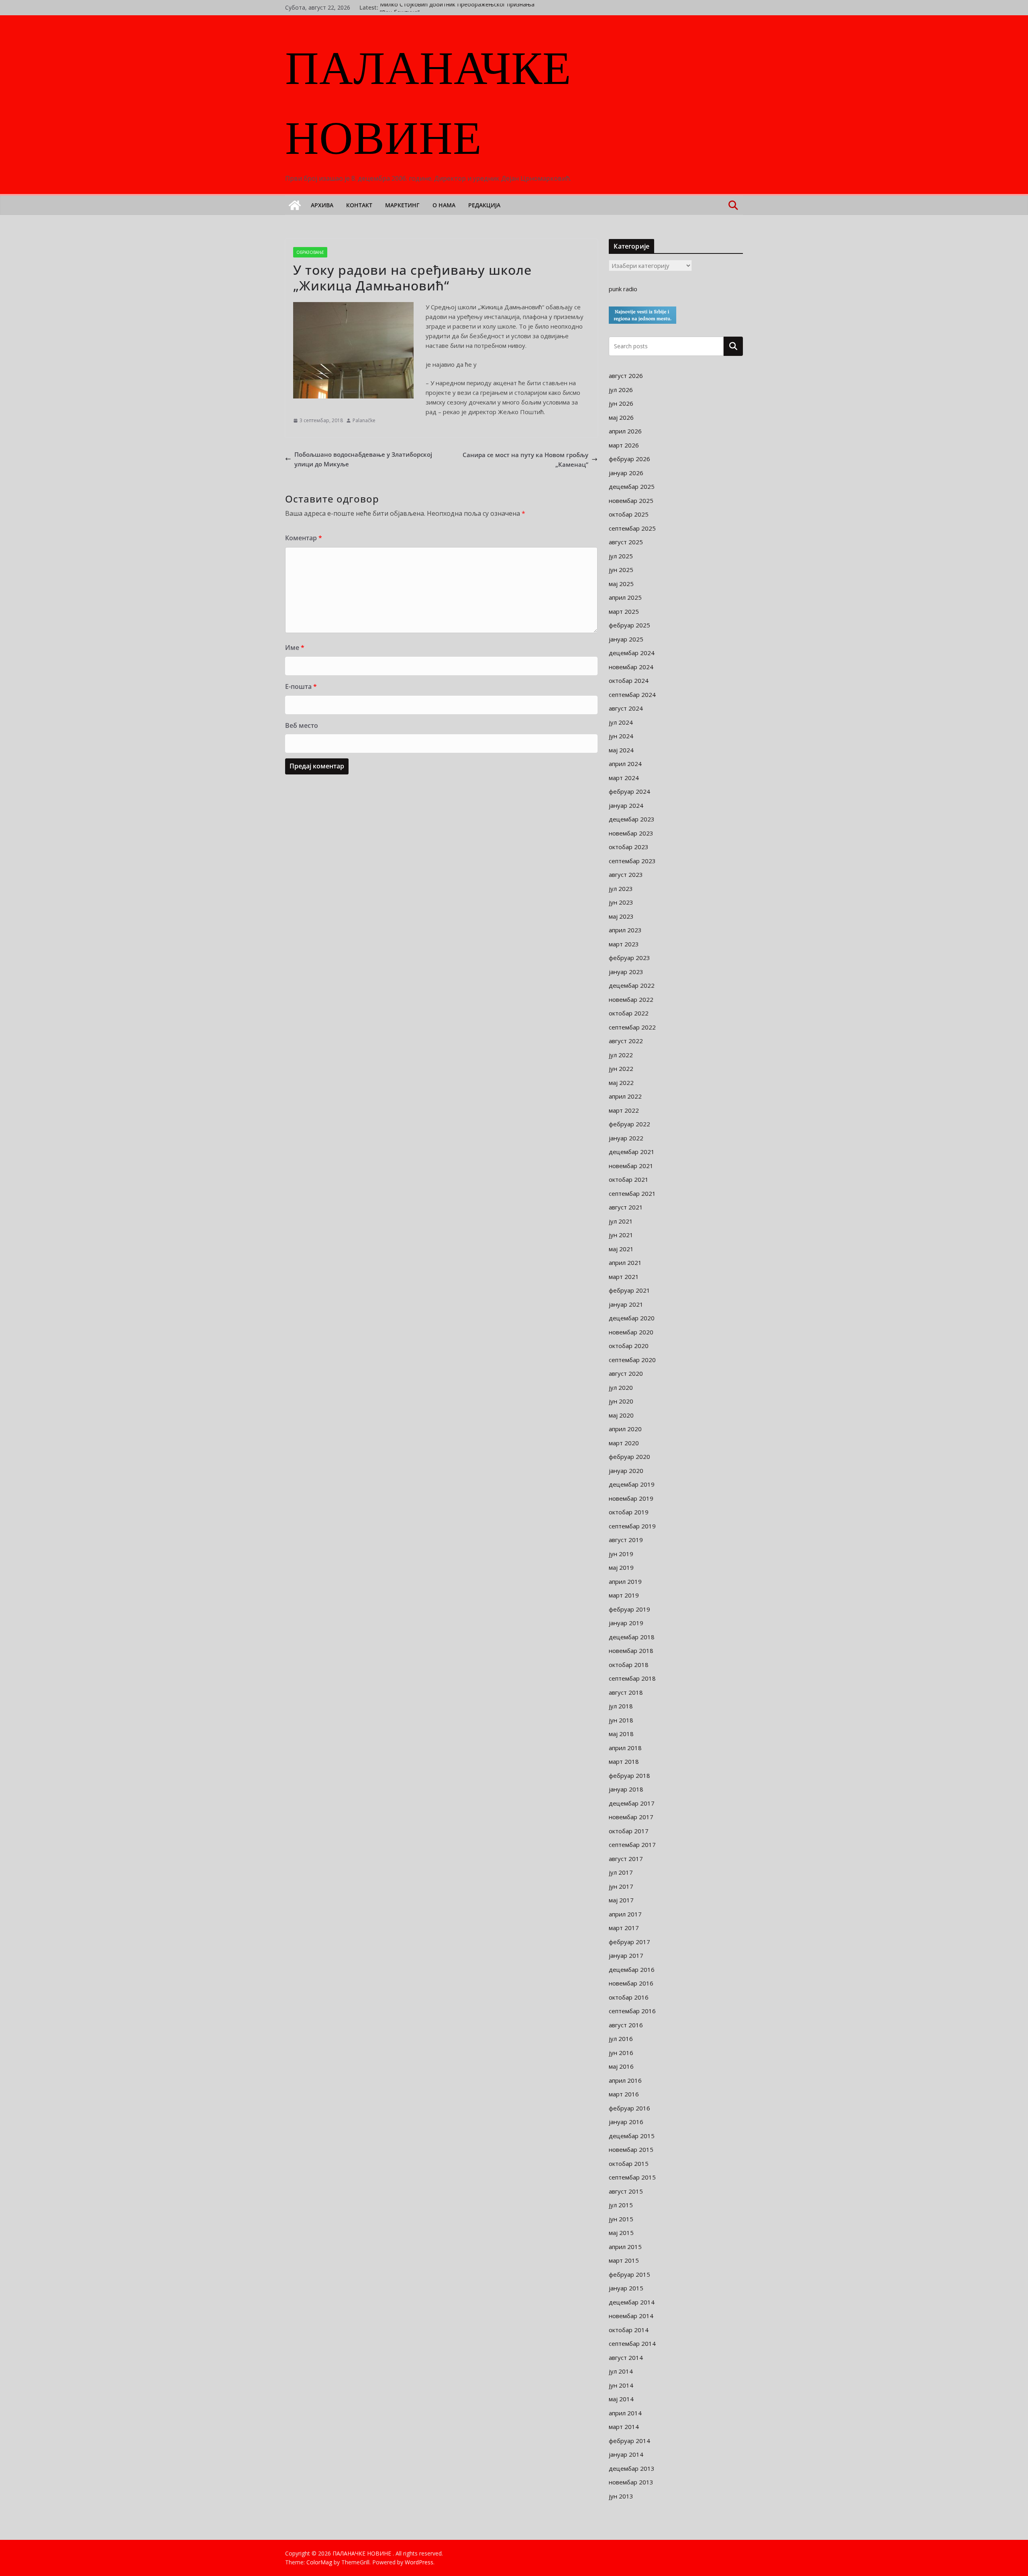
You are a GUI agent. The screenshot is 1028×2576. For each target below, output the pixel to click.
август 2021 (626, 1207)
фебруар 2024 (629, 791)
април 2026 (625, 431)
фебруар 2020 (629, 1457)
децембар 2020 (632, 1318)
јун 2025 (621, 570)
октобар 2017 (629, 1831)
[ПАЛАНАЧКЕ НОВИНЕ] (295, 205)
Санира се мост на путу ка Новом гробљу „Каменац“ (525, 460)
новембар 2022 (631, 999)
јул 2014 (621, 2371)
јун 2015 (621, 2219)
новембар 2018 (631, 1651)
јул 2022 (621, 1055)
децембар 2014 (632, 2302)
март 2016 (624, 2094)
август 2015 (626, 2191)
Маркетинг (402, 205)
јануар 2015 (626, 2288)
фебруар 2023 (629, 958)
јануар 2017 (626, 1955)
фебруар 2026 (629, 459)
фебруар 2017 (629, 1942)
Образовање (310, 252)
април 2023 (625, 930)
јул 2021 (621, 1221)
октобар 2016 (629, 1997)
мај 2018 (621, 1734)
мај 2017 (621, 1900)
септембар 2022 (632, 1027)
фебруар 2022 (629, 1124)
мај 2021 (621, 1249)
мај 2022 (621, 1083)
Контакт (359, 205)
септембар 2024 (632, 695)
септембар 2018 (632, 1678)
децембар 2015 (632, 2136)
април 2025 (625, 597)
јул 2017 (621, 1872)
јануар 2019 (626, 1623)
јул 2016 (621, 2039)
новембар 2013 (631, 2482)
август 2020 (626, 1373)
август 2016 (626, 2025)
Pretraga (733, 346)
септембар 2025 (632, 528)
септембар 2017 (632, 1845)
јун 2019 (621, 1554)
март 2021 (624, 1277)
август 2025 (626, 542)
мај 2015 (621, 2233)
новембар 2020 (631, 1332)
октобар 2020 (629, 1346)
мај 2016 (621, 2066)
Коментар (304, 538)
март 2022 (624, 1110)
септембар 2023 (632, 861)
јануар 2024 (626, 805)
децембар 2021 (632, 1152)
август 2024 (626, 708)
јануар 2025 (626, 639)
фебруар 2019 (629, 1609)
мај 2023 (621, 916)
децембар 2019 (632, 1484)
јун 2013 (621, 2496)
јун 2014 (621, 2385)
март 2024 (624, 778)
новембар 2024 (631, 667)
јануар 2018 (626, 1789)
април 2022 (625, 1096)
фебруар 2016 (629, 2108)
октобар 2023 (629, 847)
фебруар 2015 (629, 2274)
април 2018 (625, 1748)
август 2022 (626, 1041)
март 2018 (624, 1761)
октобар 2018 (629, 1665)
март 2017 (624, 1928)
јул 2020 (621, 1387)
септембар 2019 (632, 1526)
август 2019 (626, 1540)
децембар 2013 (632, 2468)
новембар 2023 (631, 833)
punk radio (623, 289)
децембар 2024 (632, 653)
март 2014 (624, 2427)
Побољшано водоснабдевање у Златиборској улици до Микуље (363, 459)
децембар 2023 (632, 819)
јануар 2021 (626, 1304)
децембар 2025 (632, 486)
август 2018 (626, 1692)
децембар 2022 (632, 985)
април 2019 (625, 1581)
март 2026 (624, 445)
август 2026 (626, 376)
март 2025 (624, 611)
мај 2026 (621, 417)
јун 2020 (621, 1401)
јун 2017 (621, 1886)
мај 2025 (621, 584)
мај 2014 (621, 2399)
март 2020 (624, 1443)
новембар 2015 (631, 2149)
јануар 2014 (626, 2454)
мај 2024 (621, 750)
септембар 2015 (632, 2177)
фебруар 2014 (629, 2441)
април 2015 (625, 2247)
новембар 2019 (631, 1498)
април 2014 (625, 2413)
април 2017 (625, 1914)
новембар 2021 (631, 1166)
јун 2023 (621, 902)
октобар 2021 (629, 1179)
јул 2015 (621, 2205)
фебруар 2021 (629, 1290)
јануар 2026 (626, 473)
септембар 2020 (632, 1360)
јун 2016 (621, 2053)
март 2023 (624, 944)
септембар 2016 (632, 2011)
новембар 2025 (631, 500)
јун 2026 (621, 403)
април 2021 (625, 1262)
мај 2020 (621, 1415)
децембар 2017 (632, 1803)
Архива (322, 205)
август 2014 (626, 2357)
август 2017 (626, 1859)
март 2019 (624, 1595)
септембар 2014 (632, 2343)
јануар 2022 (626, 1138)
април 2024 (625, 764)
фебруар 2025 (629, 625)
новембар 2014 (631, 2316)
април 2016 (625, 2080)
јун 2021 (621, 1235)
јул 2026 (621, 390)
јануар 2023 (626, 972)
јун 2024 (621, 736)
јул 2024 (621, 722)
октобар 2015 (629, 2163)
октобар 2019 (629, 1512)
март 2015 (624, 2260)
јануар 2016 (626, 2122)
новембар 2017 (631, 1817)
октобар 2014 (629, 2330)
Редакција (484, 205)
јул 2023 (621, 889)
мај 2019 (621, 1567)
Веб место (302, 725)
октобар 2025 (629, 514)
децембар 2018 (632, 1637)
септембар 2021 (632, 1193)
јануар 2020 (626, 1471)
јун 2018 (621, 1720)
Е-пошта (301, 686)
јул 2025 (621, 556)
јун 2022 (621, 1068)
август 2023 (626, 874)
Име (295, 648)
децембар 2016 (632, 1969)
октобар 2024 (629, 680)
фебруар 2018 (629, 1775)
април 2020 (625, 1429)
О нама (444, 205)
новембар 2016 (631, 1983)
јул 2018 (621, 1706)
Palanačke (364, 420)
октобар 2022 (629, 1013)
